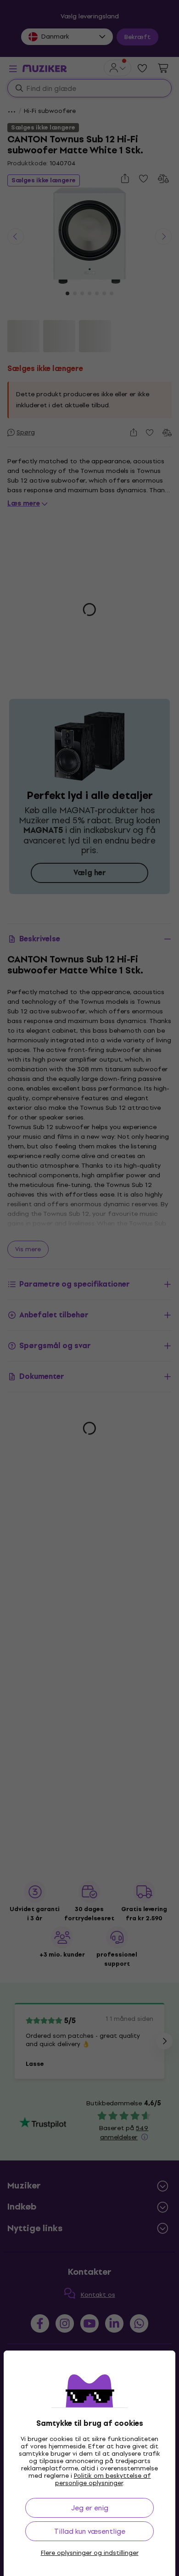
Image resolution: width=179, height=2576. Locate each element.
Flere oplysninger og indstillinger (90, 2553)
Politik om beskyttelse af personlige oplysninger (103, 2479)
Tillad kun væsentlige (90, 2531)
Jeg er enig (90, 2508)
